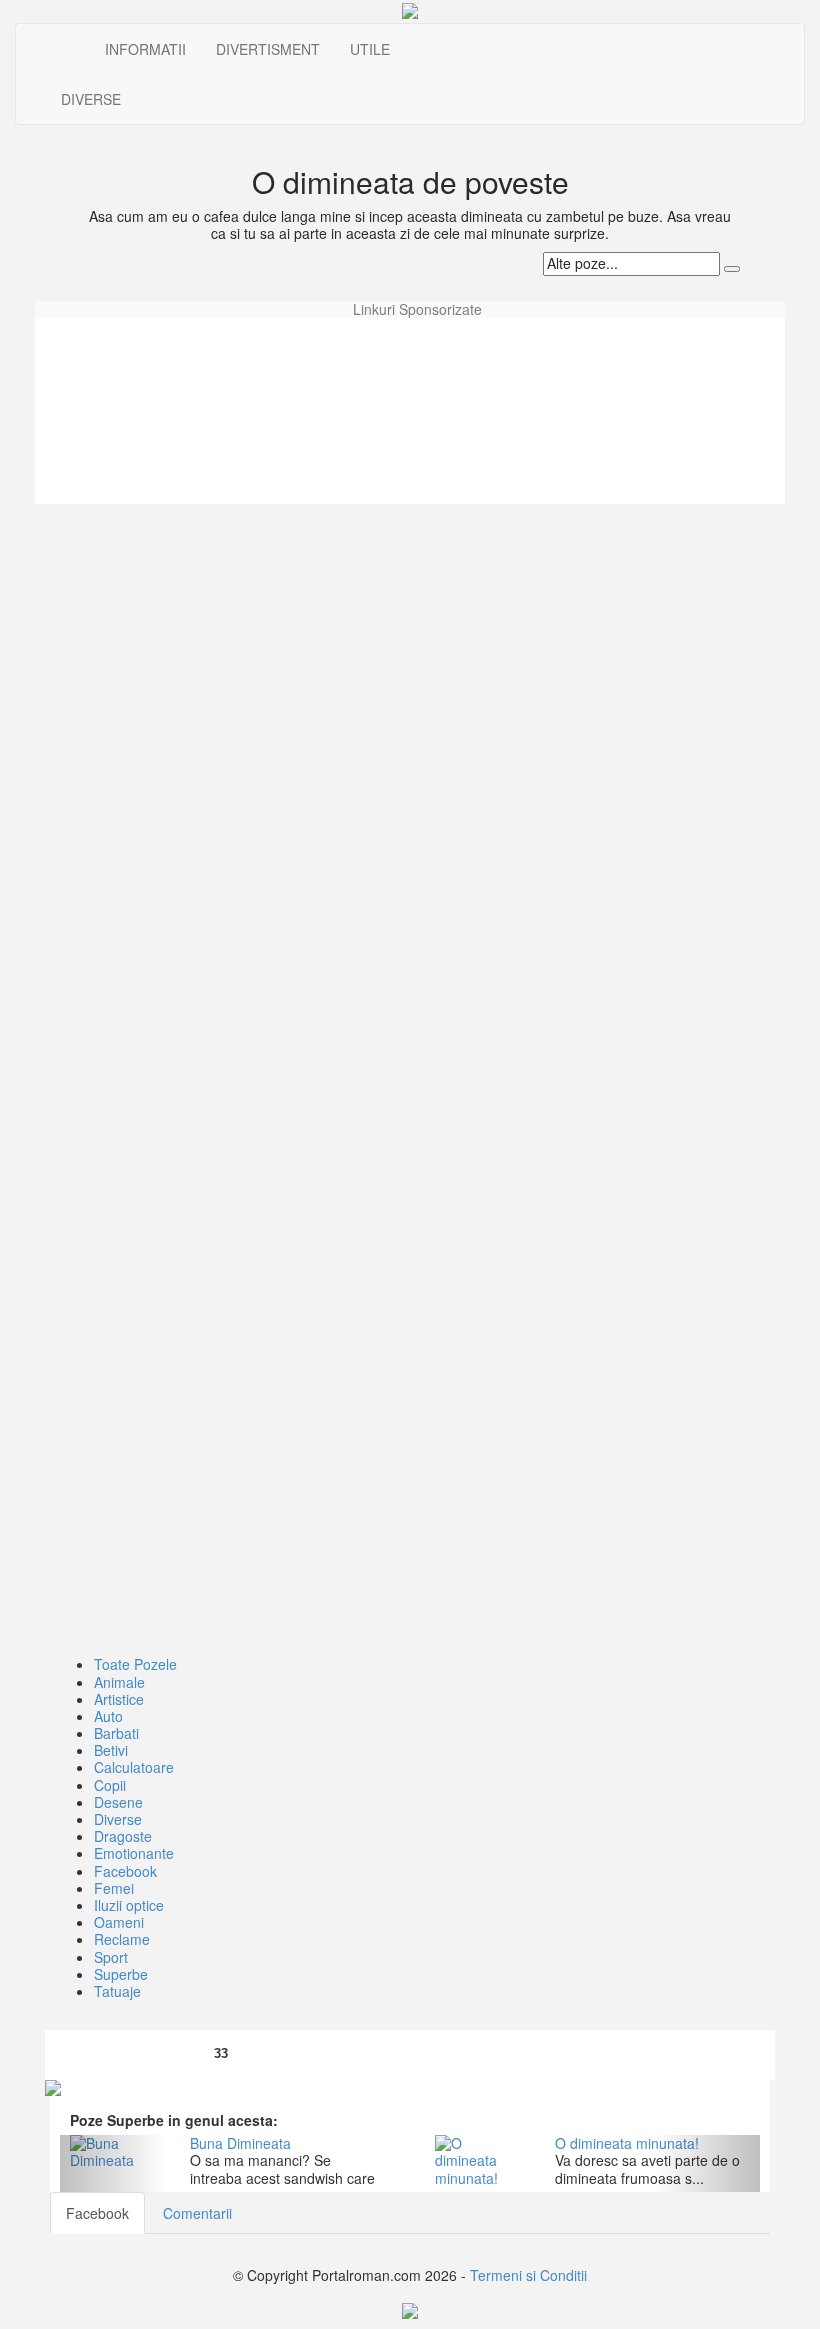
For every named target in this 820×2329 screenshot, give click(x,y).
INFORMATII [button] (145, 49)
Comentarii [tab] (197, 2213)
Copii (110, 1785)
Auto (108, 1716)
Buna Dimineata (240, 2143)
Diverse (118, 1819)
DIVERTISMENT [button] (268, 49)
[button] (112, 2163)
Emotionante (134, 1853)
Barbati (116, 1733)
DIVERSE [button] (91, 99)
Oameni (119, 1922)
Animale (119, 1682)
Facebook (125, 1871)
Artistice (119, 1699)
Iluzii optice (129, 1905)
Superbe (121, 1974)
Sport (111, 1957)
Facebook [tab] (97, 2213)
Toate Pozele (135, 1664)
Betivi (111, 1750)
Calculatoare (134, 1767)
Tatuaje (117, 1991)
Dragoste (123, 1836)
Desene (118, 1802)
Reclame (122, 1939)
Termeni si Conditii (528, 2275)
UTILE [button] (370, 49)
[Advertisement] (410, 363)
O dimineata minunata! (627, 2143)
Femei (114, 1888)
